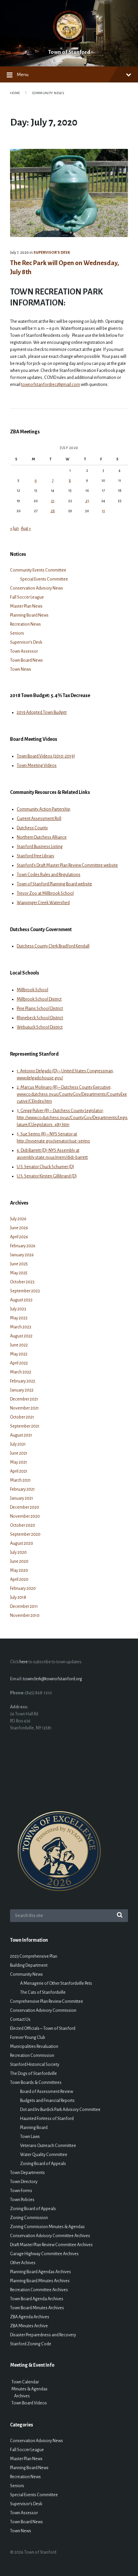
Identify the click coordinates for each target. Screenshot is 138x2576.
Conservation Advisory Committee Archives (50, 2236)
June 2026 (19, 1228)
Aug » (26, 528)
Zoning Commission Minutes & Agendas (47, 2227)
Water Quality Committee (44, 2155)
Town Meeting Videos (37, 766)
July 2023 (18, 1309)
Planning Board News (29, 615)
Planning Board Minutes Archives (40, 2281)
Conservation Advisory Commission (43, 2010)
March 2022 (21, 1372)
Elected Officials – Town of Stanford (43, 2028)
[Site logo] (69, 42)
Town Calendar (24, 2382)
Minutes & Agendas (29, 2389)
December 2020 (25, 1507)
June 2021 (19, 1453)
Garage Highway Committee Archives (44, 2254)
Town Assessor (24, 651)
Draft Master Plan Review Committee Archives (51, 2245)
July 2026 (18, 1219)
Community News (48, 93)
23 (87, 501)
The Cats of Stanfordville (43, 1992)
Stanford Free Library (36, 856)
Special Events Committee (44, 579)
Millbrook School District (39, 999)
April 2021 (19, 1471)
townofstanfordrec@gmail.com (51, 385)
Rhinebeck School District (40, 1018)
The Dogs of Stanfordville (33, 2074)
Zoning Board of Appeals (43, 2164)
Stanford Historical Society (35, 2065)
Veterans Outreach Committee (48, 2146)
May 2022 (19, 1354)
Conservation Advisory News (37, 588)
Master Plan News (26, 606)
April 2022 (19, 1363)
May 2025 (19, 1273)
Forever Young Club (28, 2037)
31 (103, 511)
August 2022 (21, 1336)
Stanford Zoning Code (31, 2344)
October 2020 (23, 1525)
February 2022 (23, 1381)
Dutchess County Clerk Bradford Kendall (53, 946)
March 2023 (21, 1327)
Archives (20, 2396)
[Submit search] (120, 1916)
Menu (23, 74)
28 (53, 511)
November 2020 (25, 1516)
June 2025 (19, 1264)
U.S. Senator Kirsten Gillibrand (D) (47, 1176)
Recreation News (25, 624)
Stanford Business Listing (40, 847)
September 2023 (25, 1291)
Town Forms (21, 2191)
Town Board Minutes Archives (37, 2308)
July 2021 (18, 1444)
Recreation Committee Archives (39, 2290)
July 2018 (18, 1597)
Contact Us (20, 2019)
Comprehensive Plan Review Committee (47, 2001)
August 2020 (22, 1543)
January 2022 (22, 1390)
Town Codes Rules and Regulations (49, 875)
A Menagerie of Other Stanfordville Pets (56, 1983)
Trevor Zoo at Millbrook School (45, 893)
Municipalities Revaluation (34, 2047)
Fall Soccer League (27, 597)
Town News (21, 669)
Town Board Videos (28, 2403)
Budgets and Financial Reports (47, 2101)
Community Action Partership (44, 809)
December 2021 (24, 1399)
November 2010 (25, 1616)
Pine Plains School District (40, 1009)
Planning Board (34, 2128)
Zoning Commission (29, 2218)
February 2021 (22, 1489)
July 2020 (18, 1552)
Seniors (17, 633)
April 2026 (19, 1237)
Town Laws (30, 2137)
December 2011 (24, 1606)
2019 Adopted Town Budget (42, 712)
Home (15, 93)
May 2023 (19, 1318)
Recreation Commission (32, 2056)
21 (53, 501)
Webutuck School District (40, 1027)
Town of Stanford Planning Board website (54, 884)
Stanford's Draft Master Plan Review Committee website (67, 865)
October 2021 (22, 1417)
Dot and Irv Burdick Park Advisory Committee (60, 2110)
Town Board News (26, 660)
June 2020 (19, 1561)
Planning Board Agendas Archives (41, 2272)
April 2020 (19, 1579)
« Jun (14, 528)
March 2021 (20, 1480)
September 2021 (25, 1426)
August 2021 (21, 1435)
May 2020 (19, 1570)
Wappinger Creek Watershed (43, 903)
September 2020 (25, 1534)
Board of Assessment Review (47, 2092)
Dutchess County (32, 828)
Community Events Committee (38, 570)
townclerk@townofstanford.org (53, 1679)
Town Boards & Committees (36, 2083)
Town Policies (22, 2200)
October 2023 (22, 1282)
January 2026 (22, 1255)
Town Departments (27, 2173)
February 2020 (23, 1588)
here (24, 1662)
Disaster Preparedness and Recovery (43, 2335)
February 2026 (23, 1246)
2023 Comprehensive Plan (34, 1956)
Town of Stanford (69, 52)
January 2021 (22, 1498)
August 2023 (21, 1300)
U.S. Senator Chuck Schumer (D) (45, 1167)
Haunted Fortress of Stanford (47, 2119)
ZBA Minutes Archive (29, 2326)
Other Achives (23, 2263)
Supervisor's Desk (52, 252)
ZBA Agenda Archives (30, 2317)
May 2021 (19, 1462)
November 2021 (24, 1408)
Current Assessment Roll (39, 819)
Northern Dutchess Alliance (42, 837)
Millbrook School (32, 990)
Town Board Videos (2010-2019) (46, 756)
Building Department (29, 1965)
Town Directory (24, 2182)
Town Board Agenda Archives (37, 2299)
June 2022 (19, 1345)
